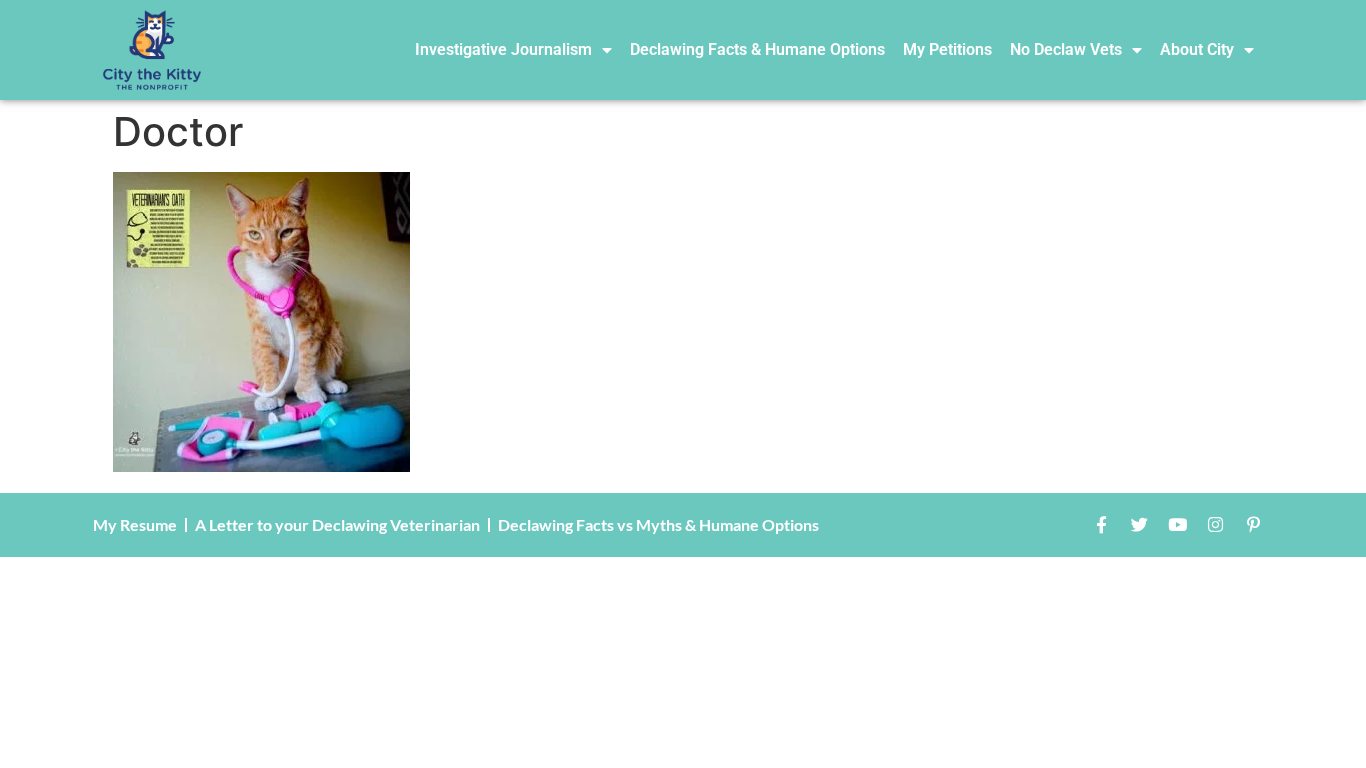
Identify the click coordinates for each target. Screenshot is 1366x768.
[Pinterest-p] (1253, 525)
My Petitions (947, 49)
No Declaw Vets (1066, 49)
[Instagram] (1215, 525)
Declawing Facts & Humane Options (757, 49)
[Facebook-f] (1101, 525)
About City (1197, 49)
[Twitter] (1139, 525)
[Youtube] (1177, 525)
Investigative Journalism (503, 49)
